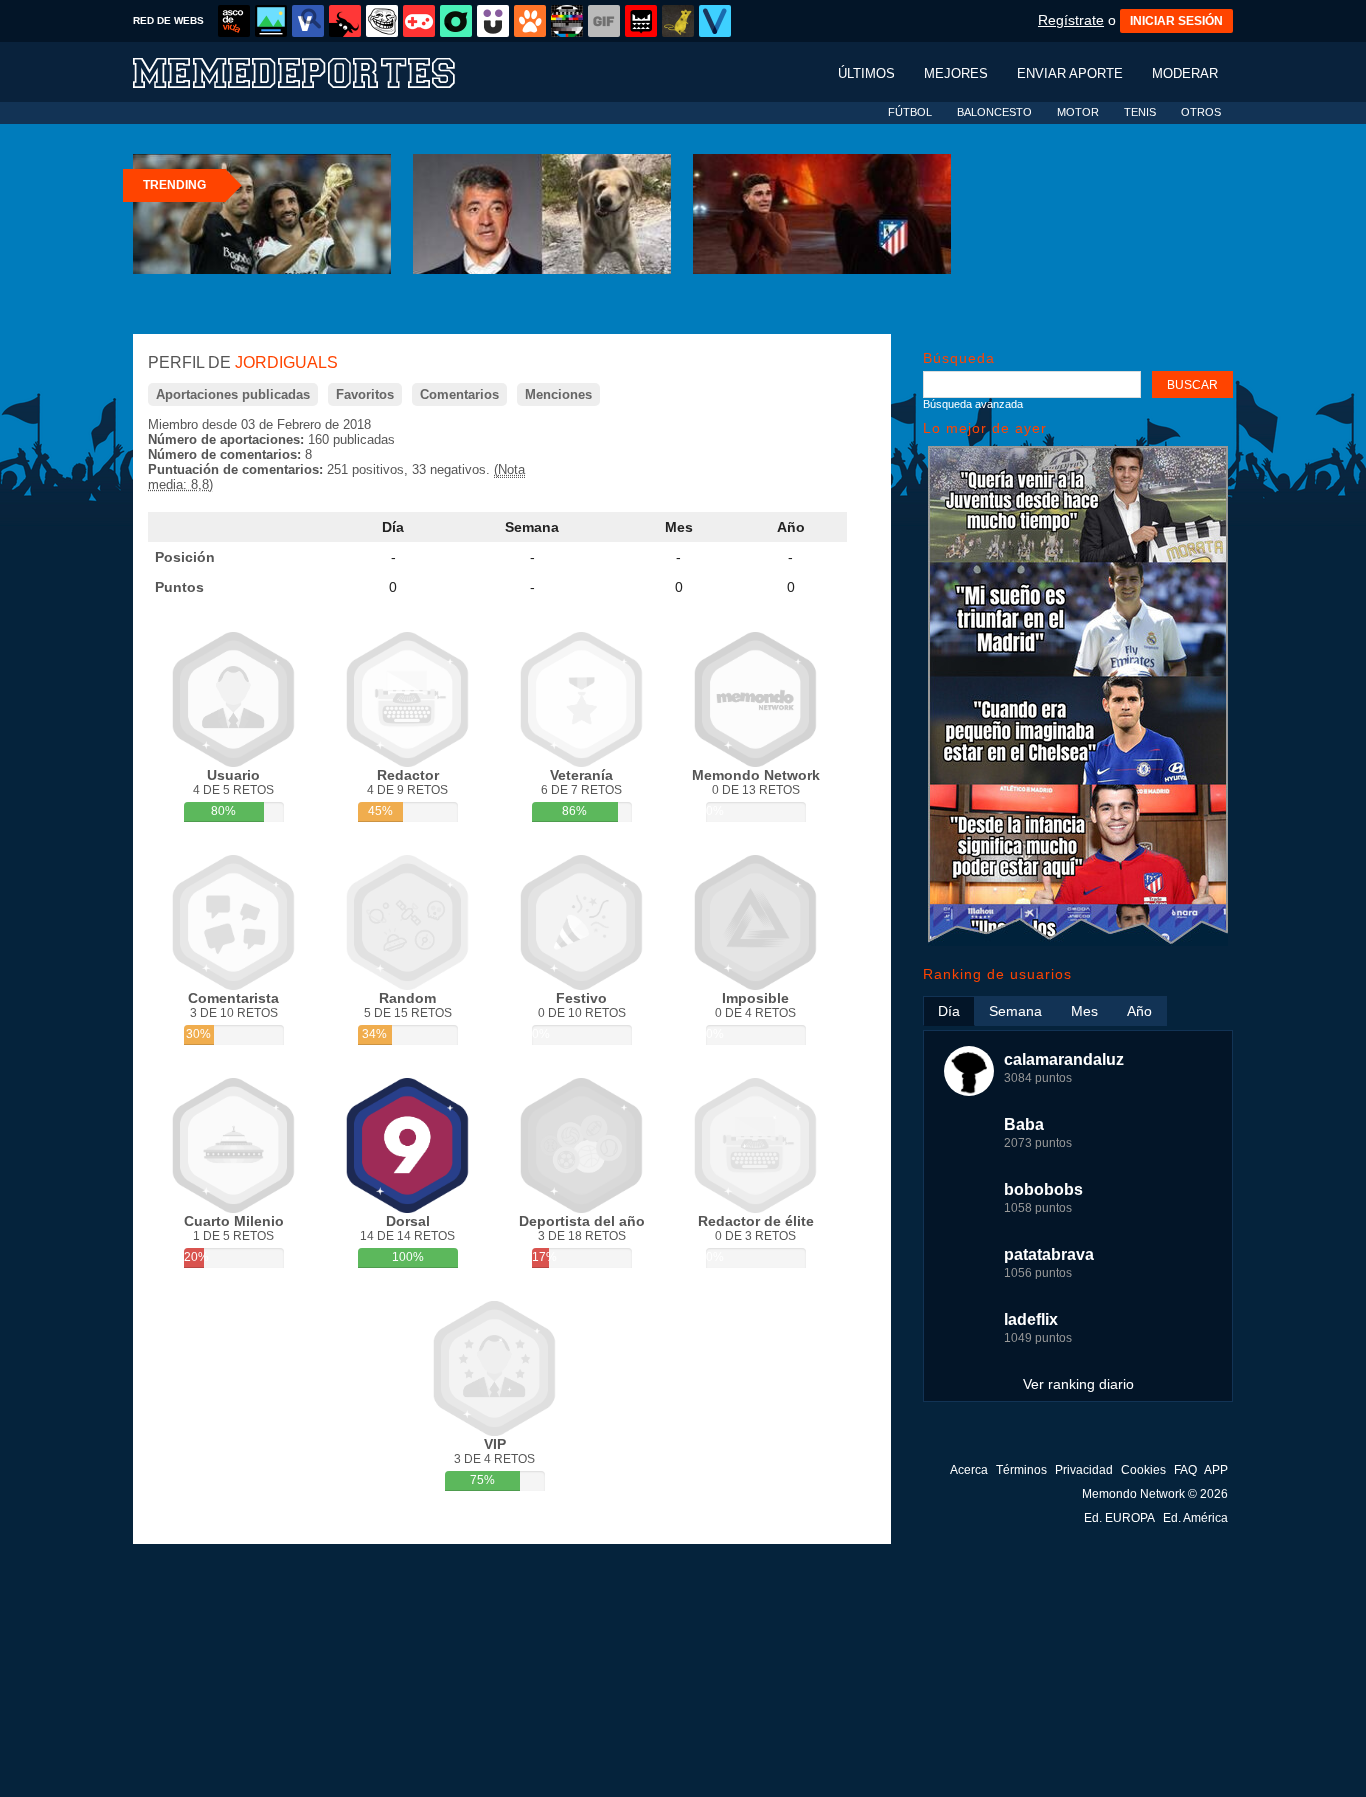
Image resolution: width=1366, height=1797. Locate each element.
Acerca (969, 1470)
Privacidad (1084, 1470)
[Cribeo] (456, 21)
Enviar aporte (1070, 73)
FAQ (1185, 1470)
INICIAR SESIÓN (1176, 21)
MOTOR (1078, 112)
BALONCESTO (994, 112)
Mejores (956, 73)
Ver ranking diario (1078, 1384)
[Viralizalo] (715, 21)
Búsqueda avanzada (973, 404)
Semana (532, 527)
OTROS (1201, 112)
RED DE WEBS (168, 20)
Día (393, 527)
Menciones (558, 394)
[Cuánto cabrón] (382, 21)
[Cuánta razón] (271, 21)
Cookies (1143, 1470)
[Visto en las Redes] (308, 21)
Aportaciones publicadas (233, 394)
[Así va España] (345, 21)
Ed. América (1195, 1518)
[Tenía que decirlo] (641, 21)
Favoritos (365, 394)
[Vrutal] (419, 21)
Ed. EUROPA (1119, 1518)
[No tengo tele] (567, 21)
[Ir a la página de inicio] (313, 71)
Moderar (1185, 73)
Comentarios (459, 394)
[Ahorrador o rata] (678, 21)
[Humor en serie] (493, 21)
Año (791, 527)
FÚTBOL (910, 112)
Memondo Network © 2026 (1155, 1494)
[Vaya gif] (604, 21)
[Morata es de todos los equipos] (1078, 941)
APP (1216, 1470)
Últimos (866, 73)
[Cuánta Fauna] (530, 21)
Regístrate (1071, 20)
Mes (679, 527)
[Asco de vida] (234, 21)
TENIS (1140, 112)
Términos (1021, 1470)
